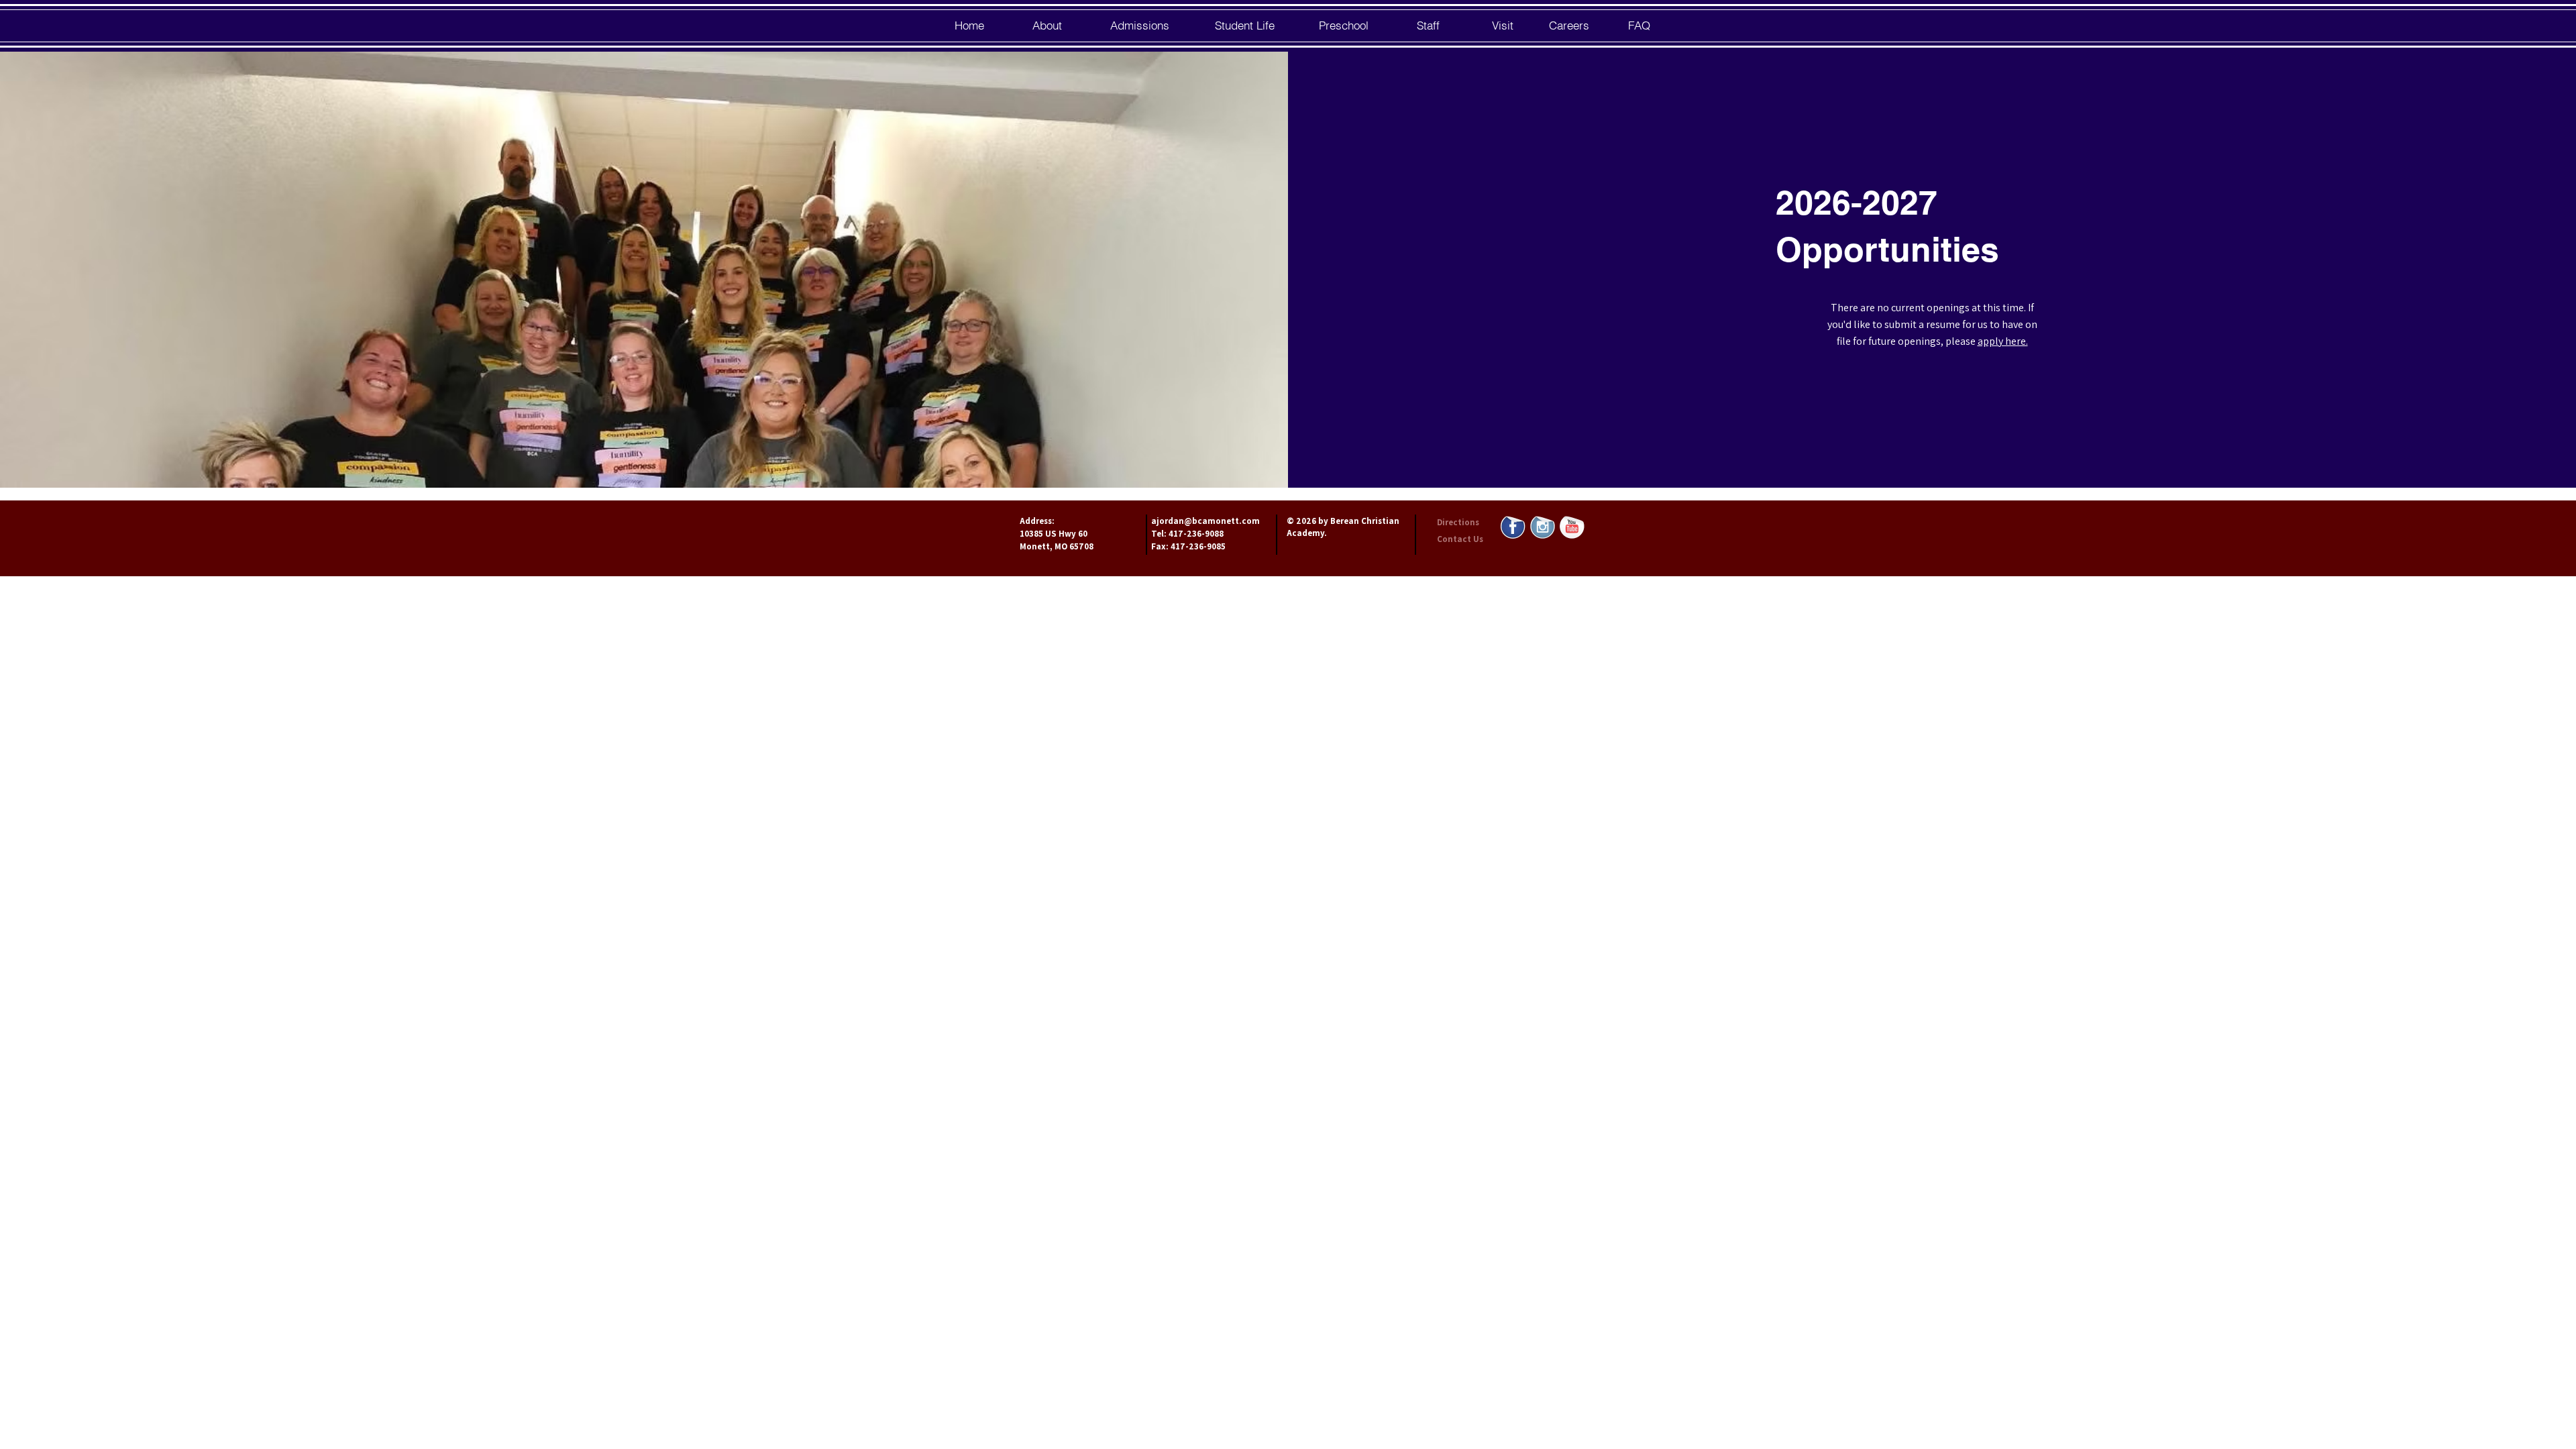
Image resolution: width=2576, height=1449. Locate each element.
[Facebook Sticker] (1513, 526)
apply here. (2003, 341)
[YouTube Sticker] (1572, 526)
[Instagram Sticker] (1543, 526)
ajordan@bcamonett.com (1205, 521)
